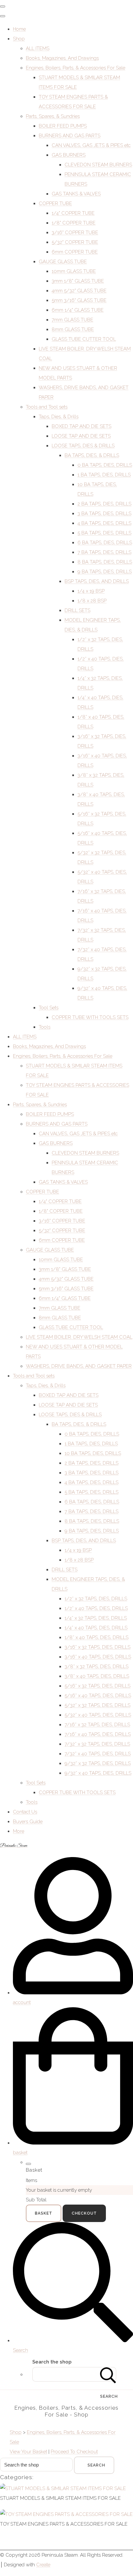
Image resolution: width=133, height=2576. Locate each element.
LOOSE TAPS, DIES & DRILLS (83, 446)
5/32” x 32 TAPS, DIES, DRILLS (97, 1705)
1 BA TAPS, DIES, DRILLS (104, 475)
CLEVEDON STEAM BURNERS (98, 165)
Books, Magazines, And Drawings (62, 58)
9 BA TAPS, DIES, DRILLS (105, 572)
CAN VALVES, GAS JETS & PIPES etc (91, 145)
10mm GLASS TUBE (74, 271)
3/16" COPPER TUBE (75, 233)
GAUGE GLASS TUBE (63, 262)
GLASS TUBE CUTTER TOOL (84, 339)
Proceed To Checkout (74, 2452)
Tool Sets (49, 1008)
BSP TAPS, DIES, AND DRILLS (97, 581)
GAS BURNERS (69, 155)
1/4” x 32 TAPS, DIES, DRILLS (96, 1618)
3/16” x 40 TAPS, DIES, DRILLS (98, 1657)
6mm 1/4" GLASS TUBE (78, 310)
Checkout (84, 2213)
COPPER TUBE (55, 203)
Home (19, 29)
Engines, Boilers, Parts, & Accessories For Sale (76, 68)
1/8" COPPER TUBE (74, 223)
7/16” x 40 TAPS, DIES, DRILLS (98, 1734)
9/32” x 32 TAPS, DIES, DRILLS (98, 1763)
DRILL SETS (77, 610)
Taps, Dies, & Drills (59, 417)
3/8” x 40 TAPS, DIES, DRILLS (97, 1676)
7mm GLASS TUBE (72, 320)
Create (43, 2565)
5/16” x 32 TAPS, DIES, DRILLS (97, 1686)
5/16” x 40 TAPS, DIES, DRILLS (98, 1696)
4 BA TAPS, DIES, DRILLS (104, 523)
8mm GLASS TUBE (73, 329)
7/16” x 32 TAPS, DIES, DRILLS (97, 1725)
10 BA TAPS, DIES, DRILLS (93, 1453)
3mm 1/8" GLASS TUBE (78, 281)
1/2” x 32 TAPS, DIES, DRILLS (96, 1599)
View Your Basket (28, 2452)
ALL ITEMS (38, 48)
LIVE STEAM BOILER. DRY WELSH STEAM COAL (79, 1337)
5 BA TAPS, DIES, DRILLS (104, 533)
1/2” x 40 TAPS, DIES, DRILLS (96, 1608)
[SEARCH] (108, 2374)
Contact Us (25, 1812)
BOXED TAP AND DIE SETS (82, 426)
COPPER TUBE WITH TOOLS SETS (90, 1017)
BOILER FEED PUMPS (63, 126)
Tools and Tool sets (47, 407)
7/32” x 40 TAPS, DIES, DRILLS (98, 1754)
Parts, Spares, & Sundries (53, 116)
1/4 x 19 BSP (91, 591)
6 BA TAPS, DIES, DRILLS (105, 543)
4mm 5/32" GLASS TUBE (79, 291)
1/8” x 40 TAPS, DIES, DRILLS (97, 1637)
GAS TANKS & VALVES (76, 194)
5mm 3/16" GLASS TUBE (79, 300)
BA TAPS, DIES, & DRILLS (92, 455)
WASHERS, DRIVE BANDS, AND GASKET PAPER (79, 1366)
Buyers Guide (28, 1822)
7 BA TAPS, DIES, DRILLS (104, 552)
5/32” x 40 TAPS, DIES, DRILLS (98, 1715)
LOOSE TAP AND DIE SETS (81, 436)
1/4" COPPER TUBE (73, 213)
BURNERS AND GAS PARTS (70, 136)
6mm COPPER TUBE (75, 252)
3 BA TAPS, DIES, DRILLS (104, 514)
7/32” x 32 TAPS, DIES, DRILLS (97, 1744)
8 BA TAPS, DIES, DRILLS (105, 562)
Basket (44, 2213)
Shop (19, 39)
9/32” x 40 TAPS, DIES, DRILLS (98, 1773)
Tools (45, 1027)
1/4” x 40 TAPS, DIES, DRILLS (96, 1628)
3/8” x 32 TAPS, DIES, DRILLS (97, 1667)
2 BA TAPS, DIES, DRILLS (104, 504)
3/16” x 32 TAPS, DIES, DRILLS (97, 1647)
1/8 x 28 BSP (92, 601)
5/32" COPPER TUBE (75, 242)
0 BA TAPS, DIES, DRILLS (105, 465)
